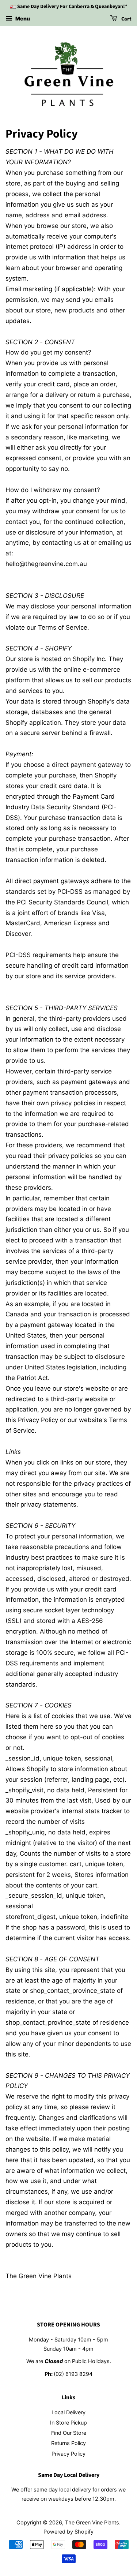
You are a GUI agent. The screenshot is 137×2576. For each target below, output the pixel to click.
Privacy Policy (68, 2454)
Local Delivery (68, 2412)
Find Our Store (69, 2433)
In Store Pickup (68, 2423)
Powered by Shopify (68, 2532)
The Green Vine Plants (92, 2522)
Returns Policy (68, 2443)
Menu (22, 18)
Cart (126, 19)
